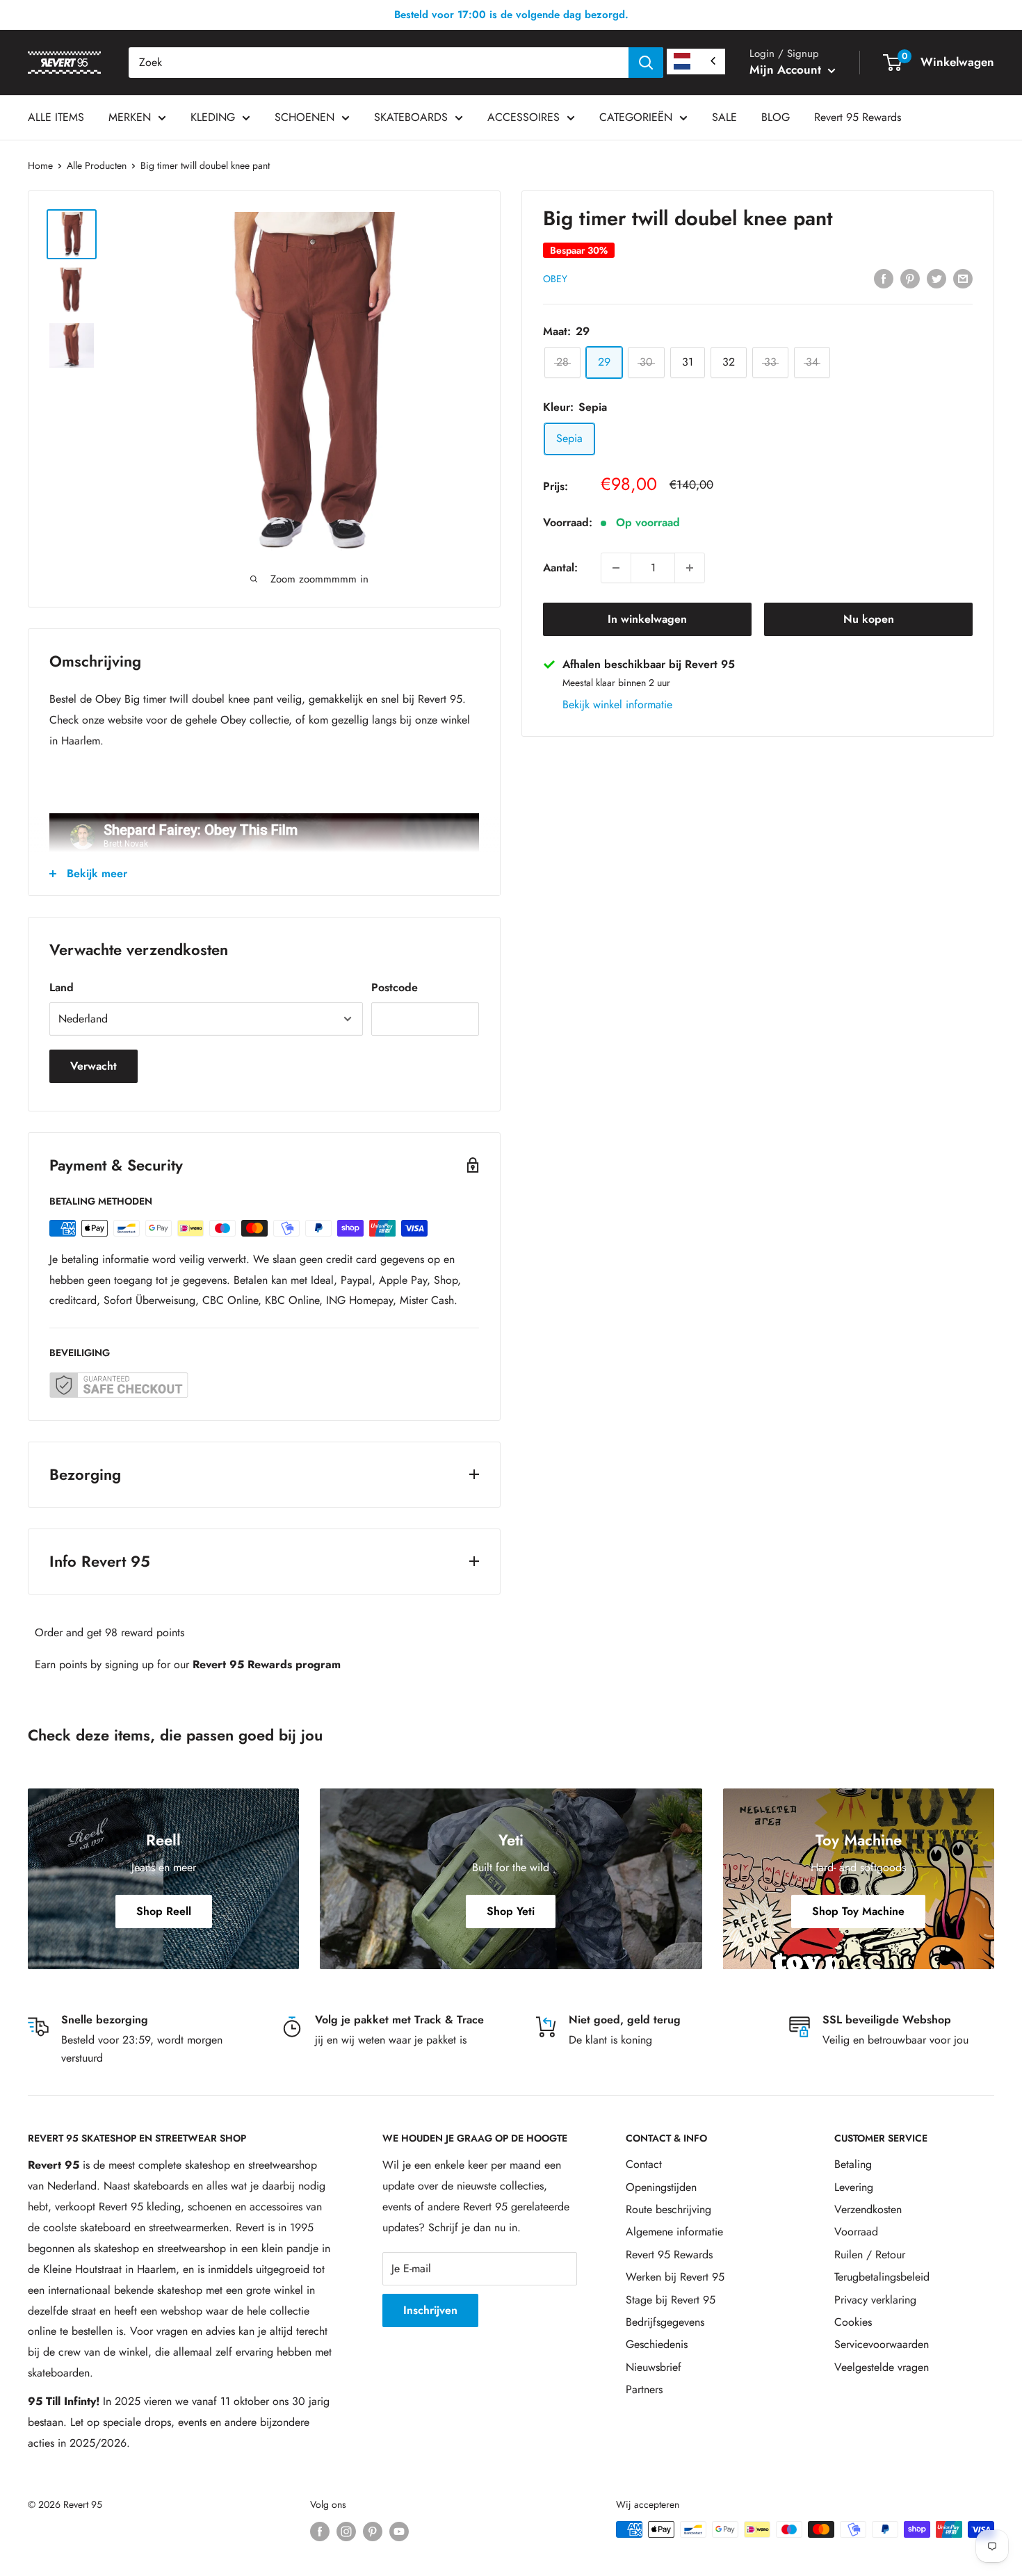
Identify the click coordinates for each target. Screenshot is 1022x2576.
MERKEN (130, 117)
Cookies (853, 2322)
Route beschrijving (668, 2209)
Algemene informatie (674, 2232)
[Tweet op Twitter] (936, 277)
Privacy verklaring (875, 2300)
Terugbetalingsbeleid (882, 2277)
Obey (555, 279)
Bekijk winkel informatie (617, 704)
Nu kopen (869, 619)
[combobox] (379, 63)
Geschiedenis (657, 2344)
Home (40, 165)
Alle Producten (97, 165)
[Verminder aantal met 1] (616, 568)
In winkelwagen (647, 619)
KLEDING (213, 117)
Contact (644, 2164)
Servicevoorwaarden (882, 2344)
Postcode (395, 987)
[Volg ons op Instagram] (346, 2531)
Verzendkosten (868, 2209)
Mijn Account (787, 70)
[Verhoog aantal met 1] (690, 568)
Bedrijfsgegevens (665, 2322)
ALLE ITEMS (56, 117)
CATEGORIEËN (636, 117)
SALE (724, 117)
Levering (854, 2187)
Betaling (853, 2164)
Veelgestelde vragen (882, 2367)
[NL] (696, 62)
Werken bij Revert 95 (675, 2277)
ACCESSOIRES (524, 117)
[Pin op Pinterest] (910, 277)
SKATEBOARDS (411, 117)
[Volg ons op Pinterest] (373, 2531)
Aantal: (560, 568)
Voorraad (856, 2232)
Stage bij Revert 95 (671, 2300)
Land (62, 987)
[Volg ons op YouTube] (399, 2531)
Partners (644, 2389)
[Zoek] (646, 63)
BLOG (776, 117)
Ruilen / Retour (870, 2255)
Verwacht (94, 1066)
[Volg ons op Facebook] (320, 2531)
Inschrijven (430, 2310)
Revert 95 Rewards (858, 117)
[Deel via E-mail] (963, 277)
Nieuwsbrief (654, 2367)
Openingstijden (661, 2187)
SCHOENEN (305, 117)
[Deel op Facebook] (884, 277)
